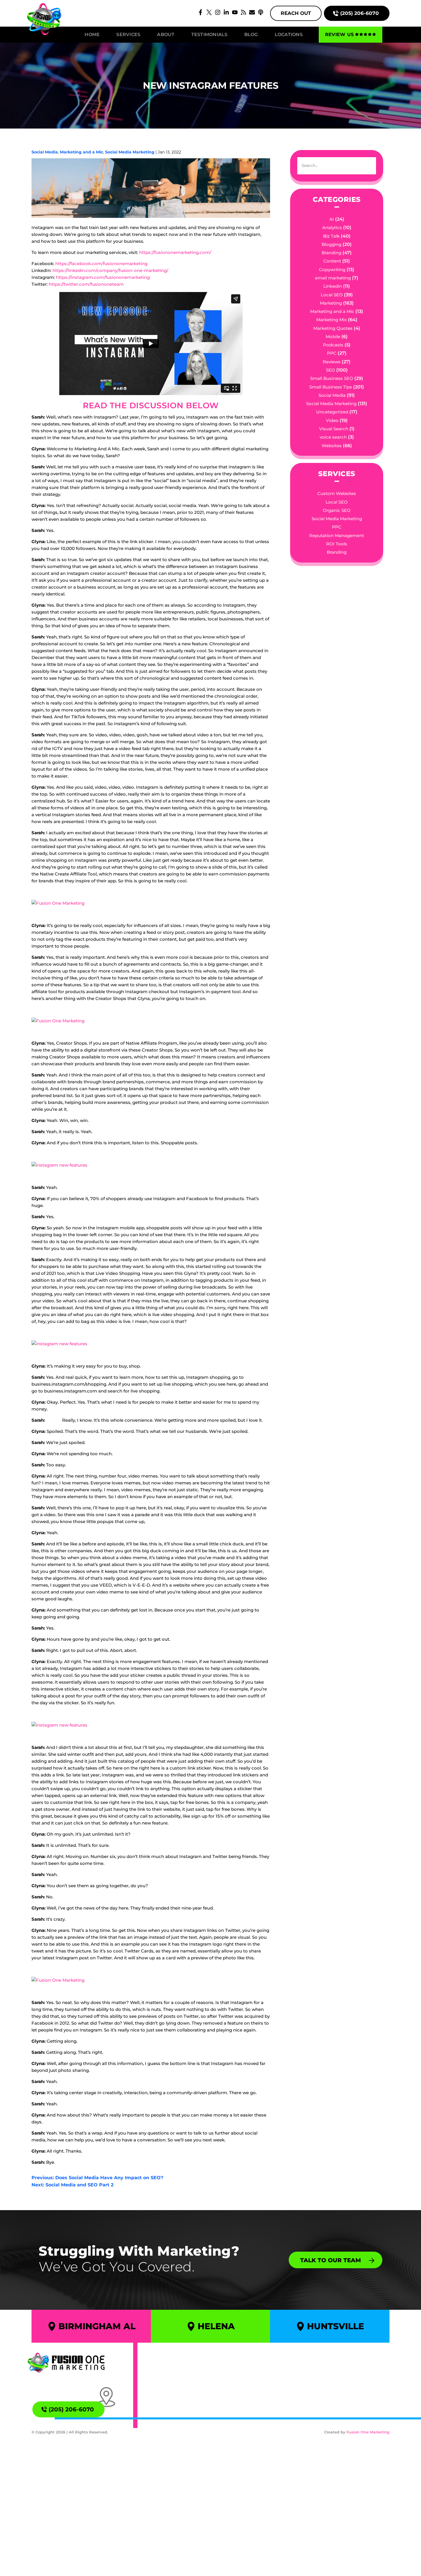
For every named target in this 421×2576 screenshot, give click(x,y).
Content (332, 261)
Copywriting (332, 270)
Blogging (332, 244)
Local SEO (332, 295)
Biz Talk (331, 236)
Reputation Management (337, 535)
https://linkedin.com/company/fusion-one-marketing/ (110, 270)
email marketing (333, 278)
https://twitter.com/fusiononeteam (86, 284)
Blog (251, 34)
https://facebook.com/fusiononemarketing (101, 264)
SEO (330, 370)
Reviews (332, 362)
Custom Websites (337, 493)
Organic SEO (337, 510)
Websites (332, 446)
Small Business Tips (331, 387)
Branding (332, 253)
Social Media (45, 152)
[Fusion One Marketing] (66, 2362)
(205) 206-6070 (360, 13)
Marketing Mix (332, 320)
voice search (333, 437)
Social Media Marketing (130, 152)
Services (128, 34)
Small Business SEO (332, 378)
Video (332, 420)
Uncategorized (332, 412)
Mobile (333, 337)
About (166, 34)
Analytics (332, 227)
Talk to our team (330, 2260)
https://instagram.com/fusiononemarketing (103, 277)
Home (92, 34)
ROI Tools (337, 544)
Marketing (331, 303)
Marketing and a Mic (81, 152)
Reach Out (296, 13)
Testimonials (209, 34)
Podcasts (333, 345)
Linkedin (333, 286)
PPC (332, 353)
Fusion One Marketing (368, 2432)
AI (332, 219)
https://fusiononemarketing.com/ (175, 252)
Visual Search (334, 429)
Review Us (339, 34)
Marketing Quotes (333, 328)
